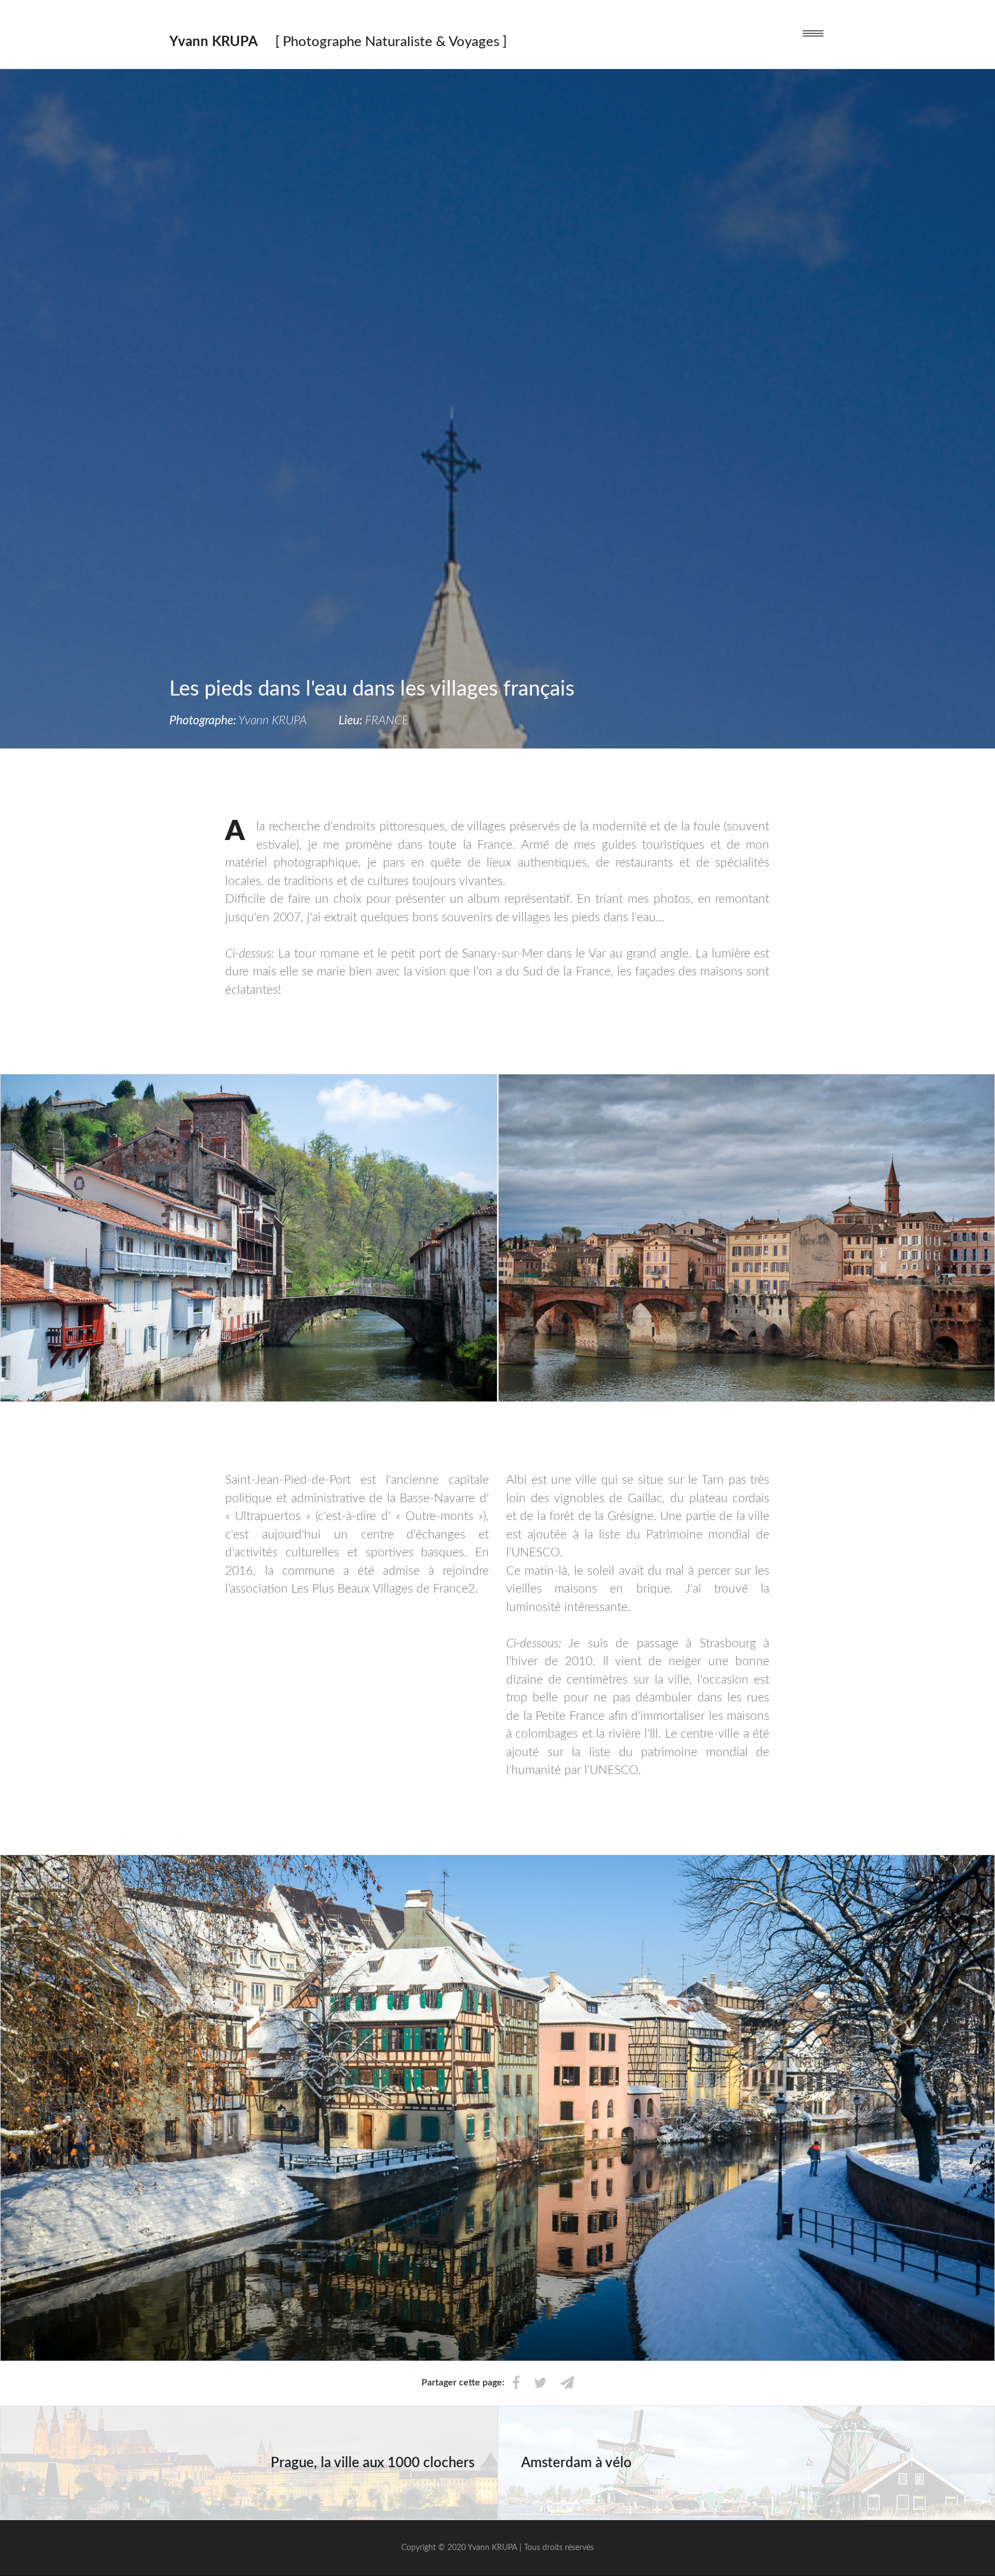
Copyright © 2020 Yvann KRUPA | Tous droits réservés (498, 2548)
